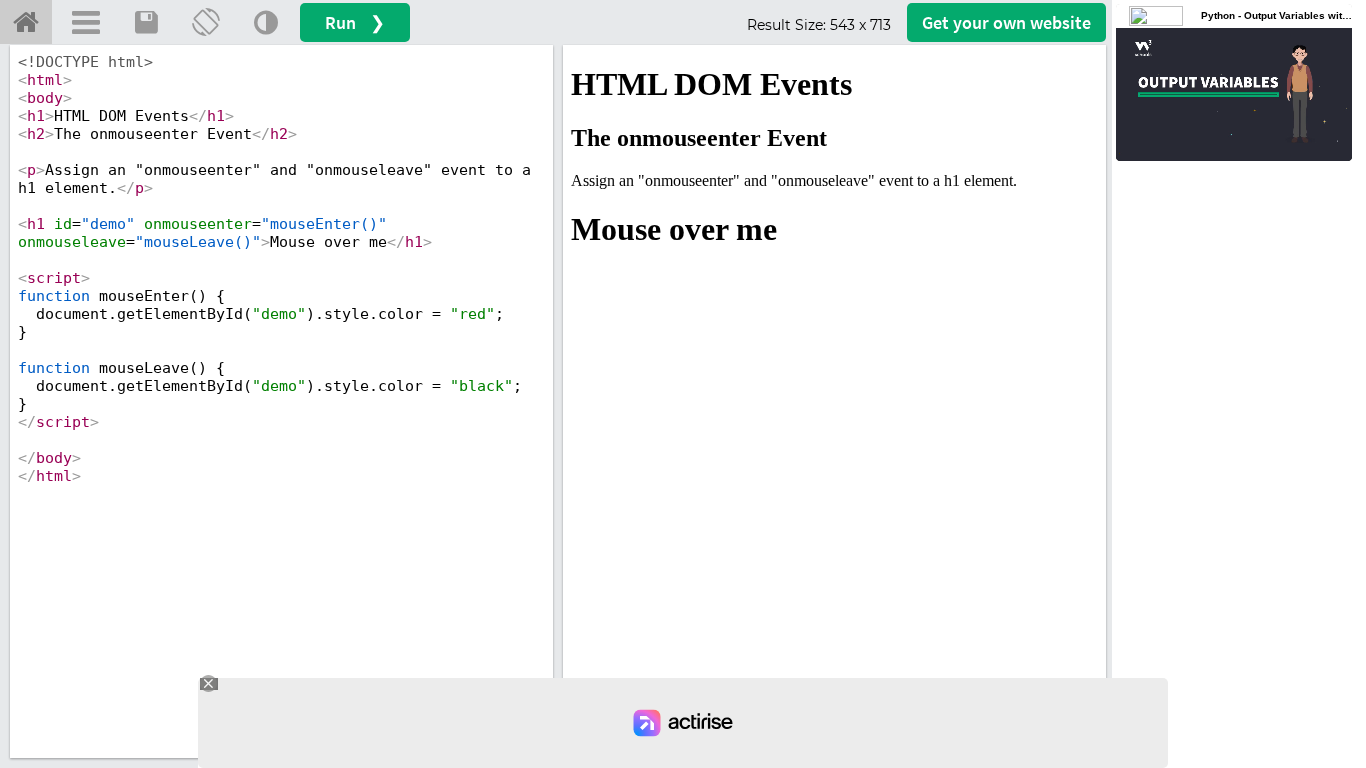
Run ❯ (355, 22)
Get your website (1006, 22)
